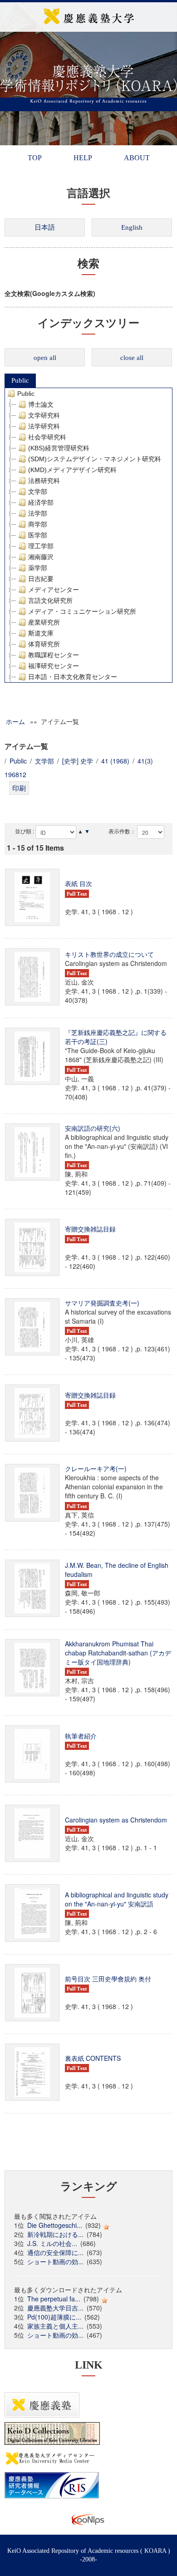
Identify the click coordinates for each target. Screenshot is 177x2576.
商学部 (38, 524)
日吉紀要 (41, 579)
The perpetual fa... (54, 2299)
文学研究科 (44, 415)
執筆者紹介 (81, 1736)
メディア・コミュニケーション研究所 (82, 611)
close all (132, 358)
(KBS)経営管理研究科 (59, 448)
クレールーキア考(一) (96, 1468)
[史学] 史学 (78, 761)
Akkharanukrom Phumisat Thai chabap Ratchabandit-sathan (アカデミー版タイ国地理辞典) (118, 1653)
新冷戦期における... (55, 2234)
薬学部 (38, 568)
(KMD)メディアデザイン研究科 (72, 470)
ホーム (15, 721)
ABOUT (137, 158)
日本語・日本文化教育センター (73, 677)
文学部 (38, 492)
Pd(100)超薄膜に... (54, 2317)
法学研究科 (44, 426)
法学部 (38, 513)
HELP (83, 158)
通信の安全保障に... (55, 2252)
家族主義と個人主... (55, 2326)
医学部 (38, 535)
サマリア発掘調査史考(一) (102, 1303)
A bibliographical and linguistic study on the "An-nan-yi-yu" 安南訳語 (117, 1899)
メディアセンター (54, 590)
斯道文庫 (41, 633)
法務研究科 (44, 481)
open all (45, 358)
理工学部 (41, 546)
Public (20, 380)
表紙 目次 (79, 883)
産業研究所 (44, 622)
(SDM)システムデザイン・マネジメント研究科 (95, 459)
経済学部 (41, 502)
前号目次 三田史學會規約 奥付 (108, 1979)
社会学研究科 (47, 437)
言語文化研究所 (50, 601)
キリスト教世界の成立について (109, 954)
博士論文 (41, 404)
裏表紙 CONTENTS (93, 2058)
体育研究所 (44, 644)
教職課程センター (54, 655)
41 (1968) (115, 761)
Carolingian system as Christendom (116, 1820)
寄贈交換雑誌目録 (90, 1229)
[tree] (88, 535)
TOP (35, 158)
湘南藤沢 (41, 557)
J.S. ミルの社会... (52, 2243)
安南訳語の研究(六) (93, 1128)
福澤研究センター (54, 666)
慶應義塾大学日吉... (55, 2308)
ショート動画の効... (55, 2261)
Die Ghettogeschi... (55, 2225)
